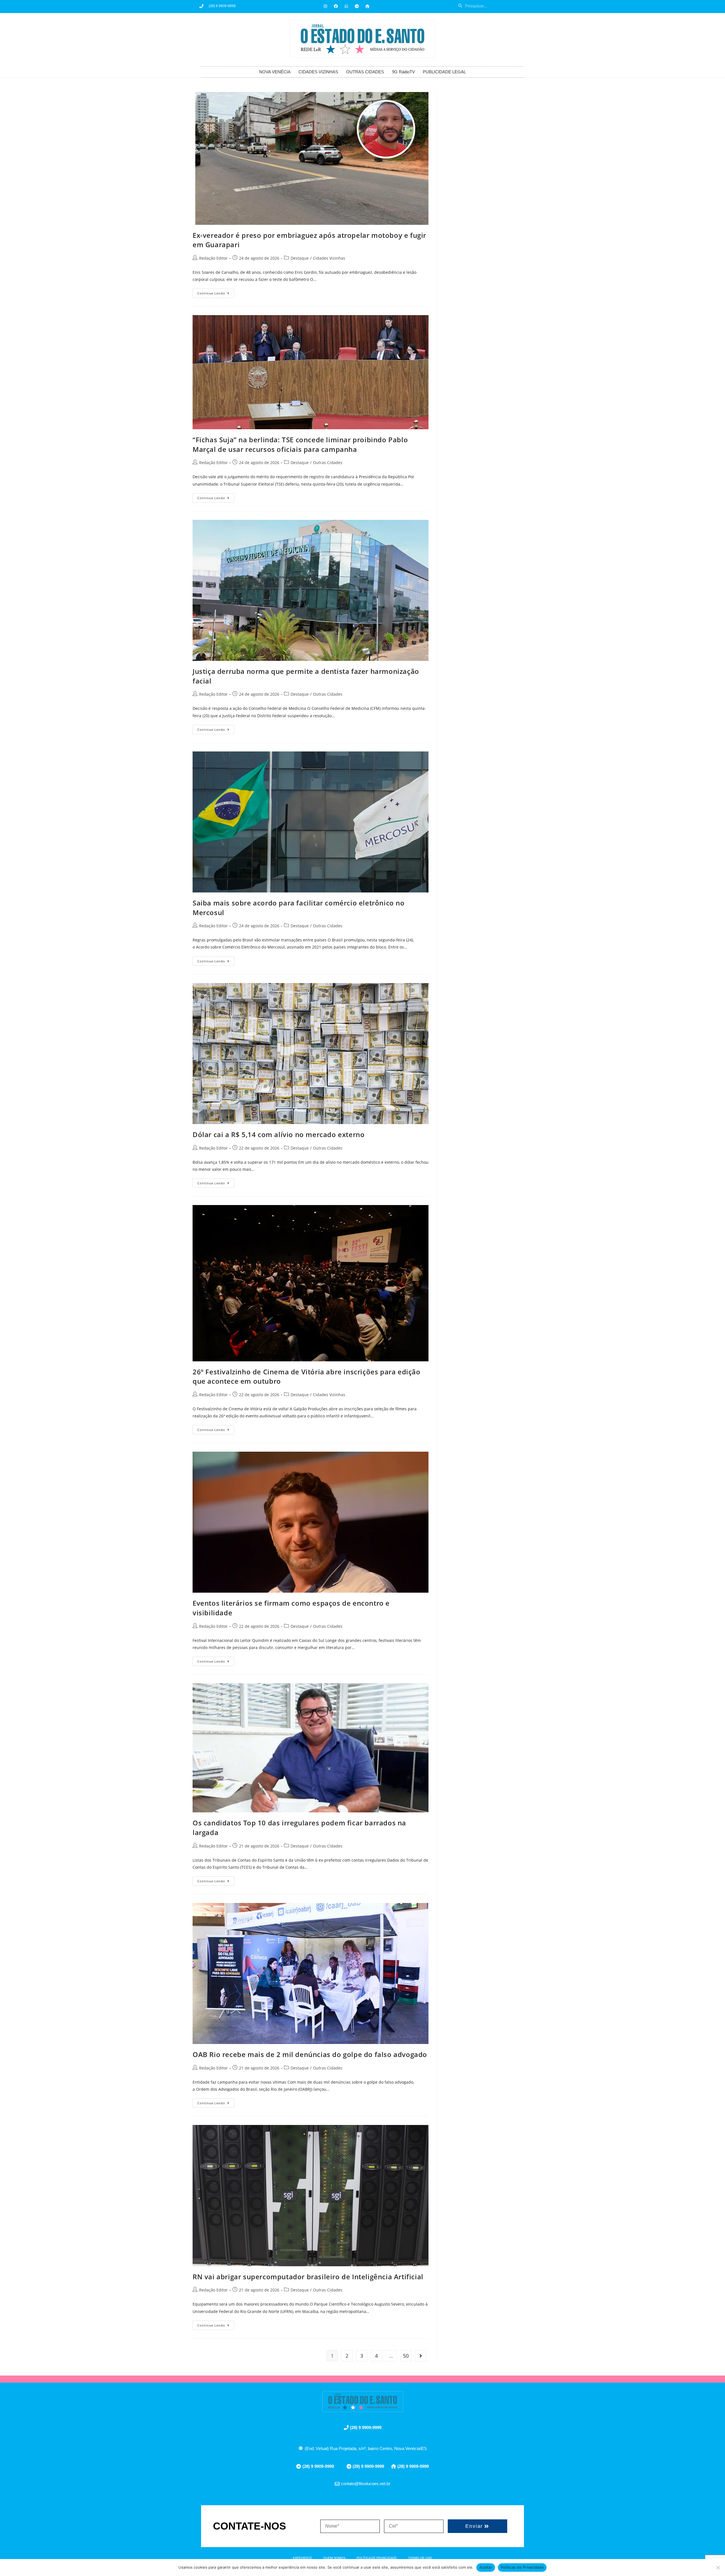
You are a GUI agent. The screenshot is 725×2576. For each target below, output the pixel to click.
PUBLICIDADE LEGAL (444, 72)
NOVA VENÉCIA (275, 72)
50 (406, 2356)
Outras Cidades (328, 463)
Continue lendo (216, 292)
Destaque (300, 258)
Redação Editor (213, 258)
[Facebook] (336, 6)
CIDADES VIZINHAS (318, 72)
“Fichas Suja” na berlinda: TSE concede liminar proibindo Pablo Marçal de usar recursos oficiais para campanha (300, 444)
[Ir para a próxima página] (421, 2356)
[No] (718, 2568)
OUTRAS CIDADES (365, 72)
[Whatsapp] (346, 6)
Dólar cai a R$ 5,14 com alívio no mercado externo (279, 1134)
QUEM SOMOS (334, 2558)
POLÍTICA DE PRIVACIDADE (377, 2558)
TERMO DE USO (420, 2558)
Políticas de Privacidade (522, 2567)
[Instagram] (325, 6)
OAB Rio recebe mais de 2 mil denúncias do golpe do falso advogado (310, 2054)
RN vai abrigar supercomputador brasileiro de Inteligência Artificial (308, 2277)
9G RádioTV (403, 72)
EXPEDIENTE (302, 2558)
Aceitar (486, 2567)
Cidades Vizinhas (329, 258)
